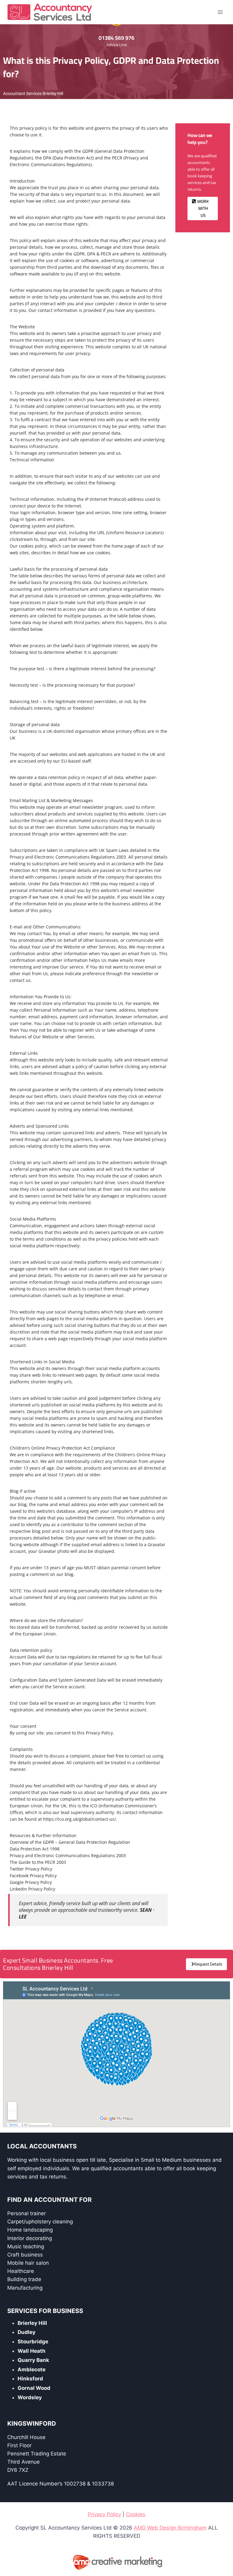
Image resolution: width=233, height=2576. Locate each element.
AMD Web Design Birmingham (170, 2528)
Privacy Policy (104, 2514)
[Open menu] (220, 12)
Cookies (136, 2514)
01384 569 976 (116, 38)
